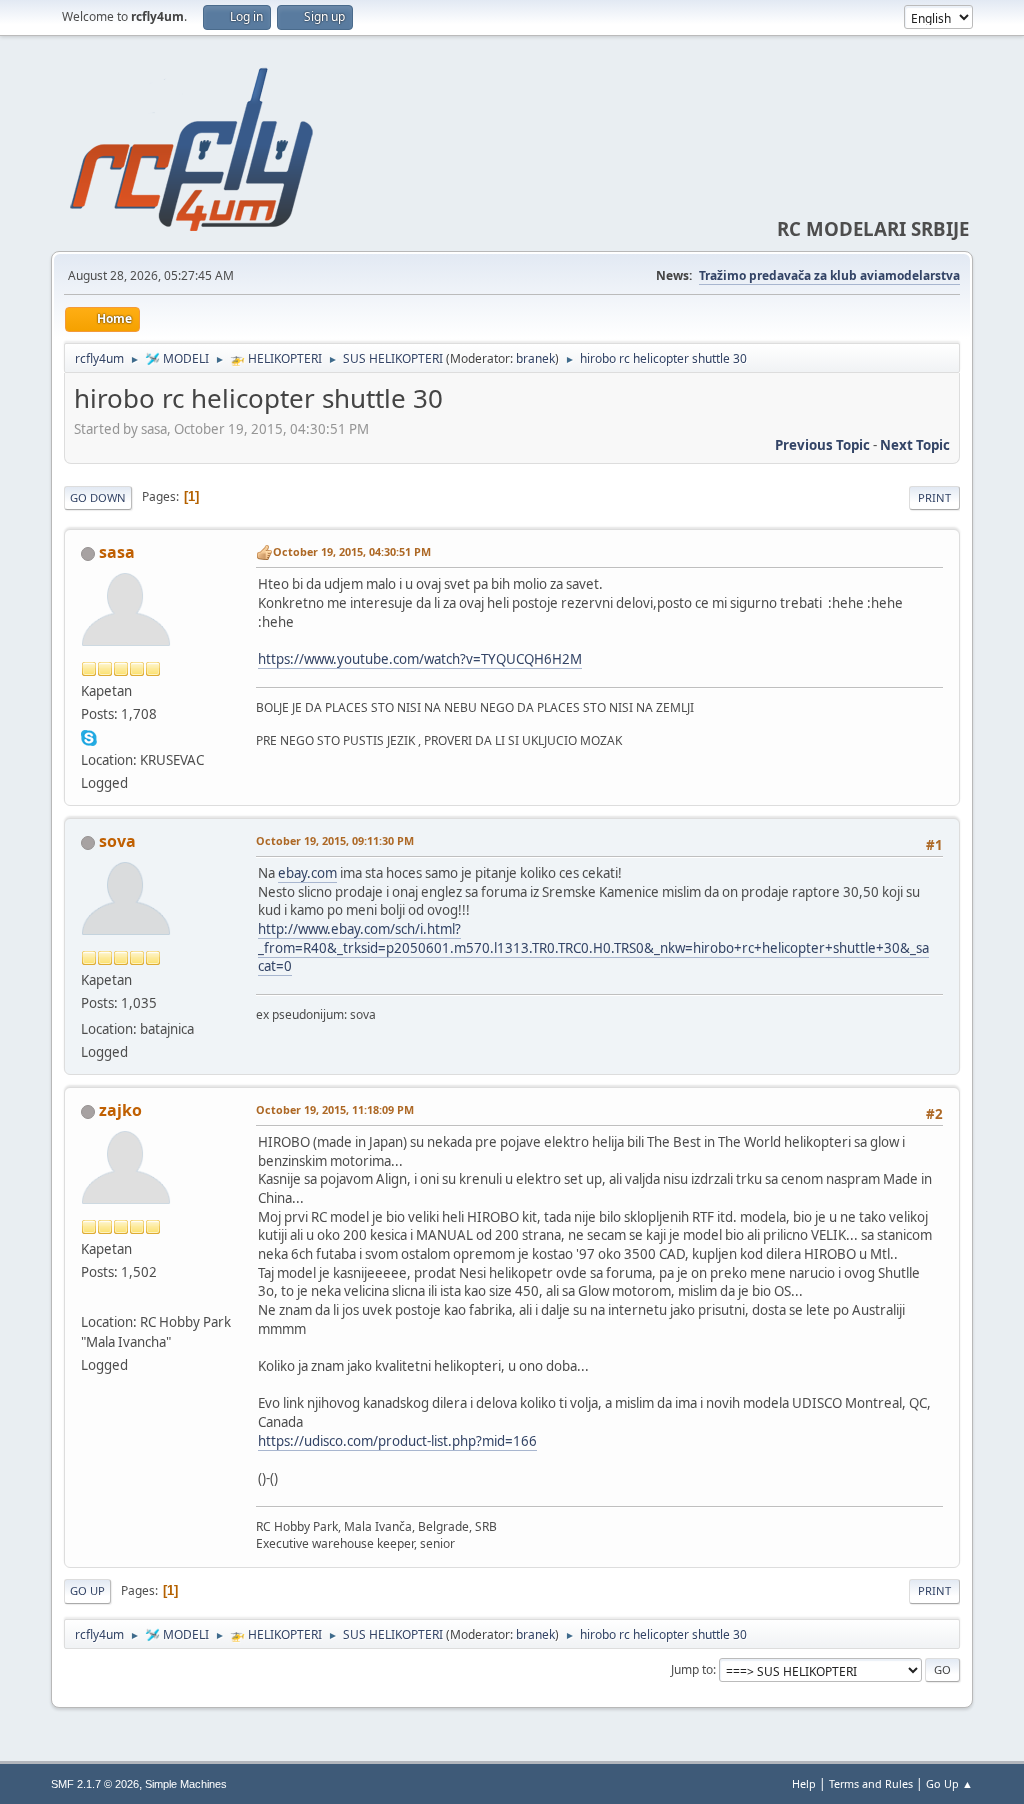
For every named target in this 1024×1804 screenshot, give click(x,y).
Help (804, 1783)
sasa (117, 552)
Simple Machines (186, 1784)
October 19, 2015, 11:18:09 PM (335, 1109)
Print (934, 497)
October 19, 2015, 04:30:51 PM (352, 551)
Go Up (87, 1590)
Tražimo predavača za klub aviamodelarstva (829, 275)
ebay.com (307, 873)
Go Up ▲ (949, 1783)
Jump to (692, 1669)
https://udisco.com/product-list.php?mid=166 (397, 1441)
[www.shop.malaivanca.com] (89, 1298)
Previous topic (822, 445)
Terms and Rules (871, 1783)
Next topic (915, 445)
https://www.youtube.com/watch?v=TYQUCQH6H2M (420, 659)
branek (535, 358)
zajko (120, 1110)
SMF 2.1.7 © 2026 (95, 1784)
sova (117, 841)
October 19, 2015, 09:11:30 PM (335, 840)
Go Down (98, 497)
